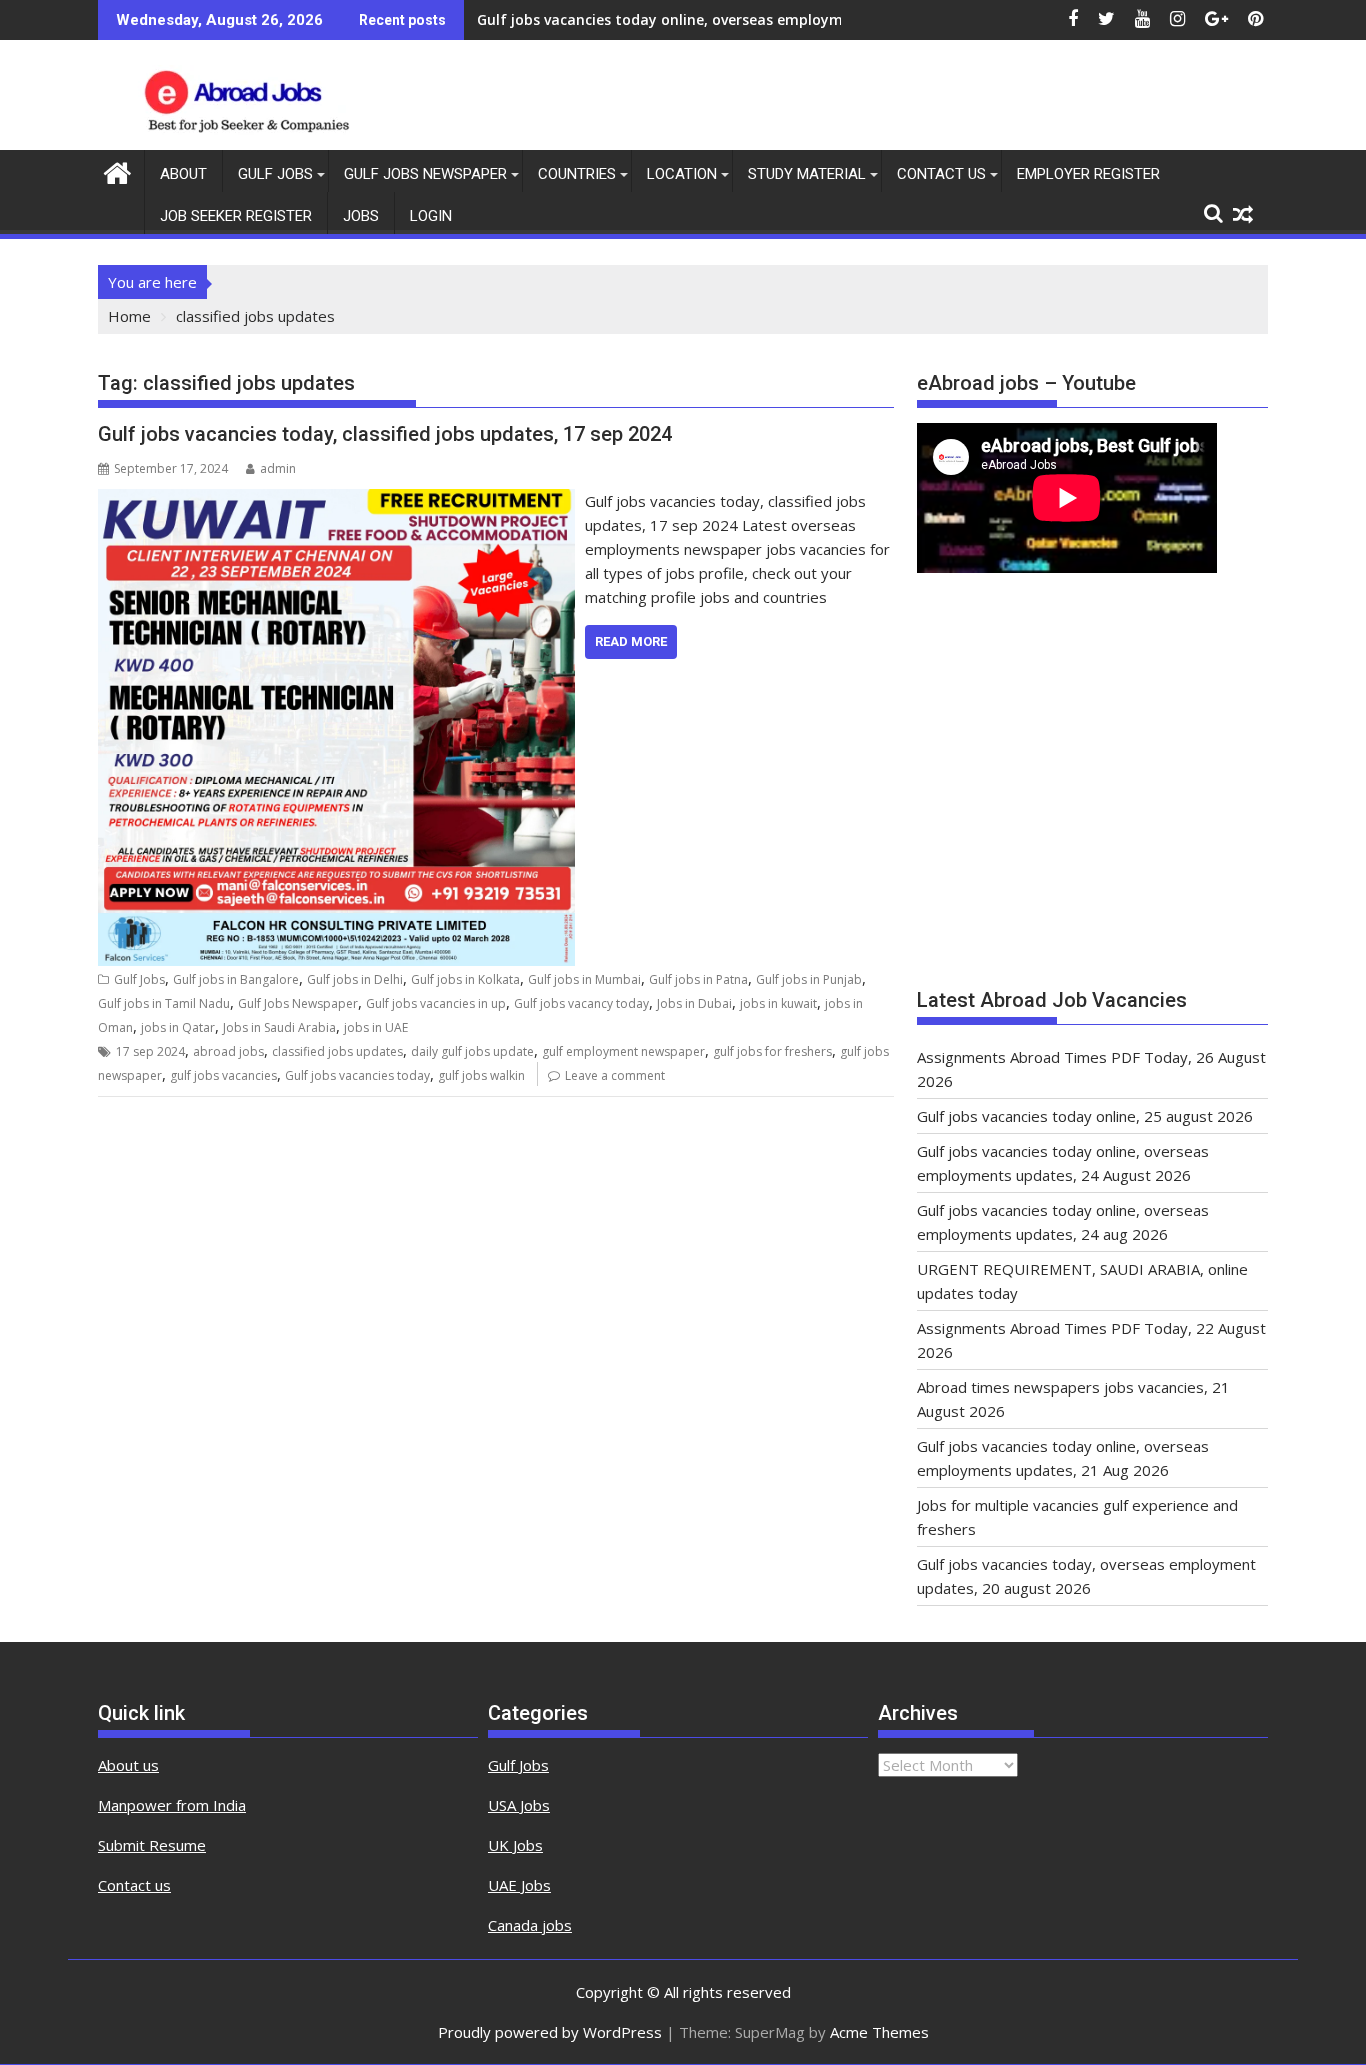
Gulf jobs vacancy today (581, 1003)
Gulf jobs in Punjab (809, 979)
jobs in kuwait (778, 1003)
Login (431, 216)
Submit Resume (152, 1845)
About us (128, 1765)
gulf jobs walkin (481, 1075)
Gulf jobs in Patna (698, 979)
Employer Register (1088, 174)
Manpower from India (172, 1805)
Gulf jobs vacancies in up (436, 1003)
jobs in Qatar (178, 1027)
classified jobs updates (337, 1051)
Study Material (807, 174)
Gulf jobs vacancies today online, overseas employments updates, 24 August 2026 (763, 19)
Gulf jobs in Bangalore (236, 979)
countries (577, 174)
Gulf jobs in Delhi (355, 979)
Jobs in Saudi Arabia (279, 1027)
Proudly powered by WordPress (550, 2032)
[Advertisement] (1092, 790)
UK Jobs (515, 1845)
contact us (941, 174)
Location (682, 174)
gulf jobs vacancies (223, 1075)
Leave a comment (615, 1075)
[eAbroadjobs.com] (117, 170)
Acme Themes (879, 2032)
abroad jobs (228, 1051)
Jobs (361, 216)
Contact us (134, 1885)
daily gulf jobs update (472, 1051)
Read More (631, 641)
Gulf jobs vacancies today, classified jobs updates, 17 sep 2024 (385, 434)
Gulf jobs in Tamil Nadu (164, 1003)
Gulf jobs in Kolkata (465, 979)
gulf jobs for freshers (772, 1051)
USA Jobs (519, 1805)
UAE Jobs (519, 1885)
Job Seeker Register (236, 216)
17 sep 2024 (150, 1051)
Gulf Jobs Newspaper (425, 174)
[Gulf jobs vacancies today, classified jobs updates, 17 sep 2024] (336, 501)
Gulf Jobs (275, 174)
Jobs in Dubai (694, 1003)
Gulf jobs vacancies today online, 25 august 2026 (1085, 1116)
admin (278, 468)
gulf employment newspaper (623, 1051)
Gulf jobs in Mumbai (584, 979)
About (183, 174)
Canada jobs (530, 1925)
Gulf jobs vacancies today (357, 1075)
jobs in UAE (376, 1027)
